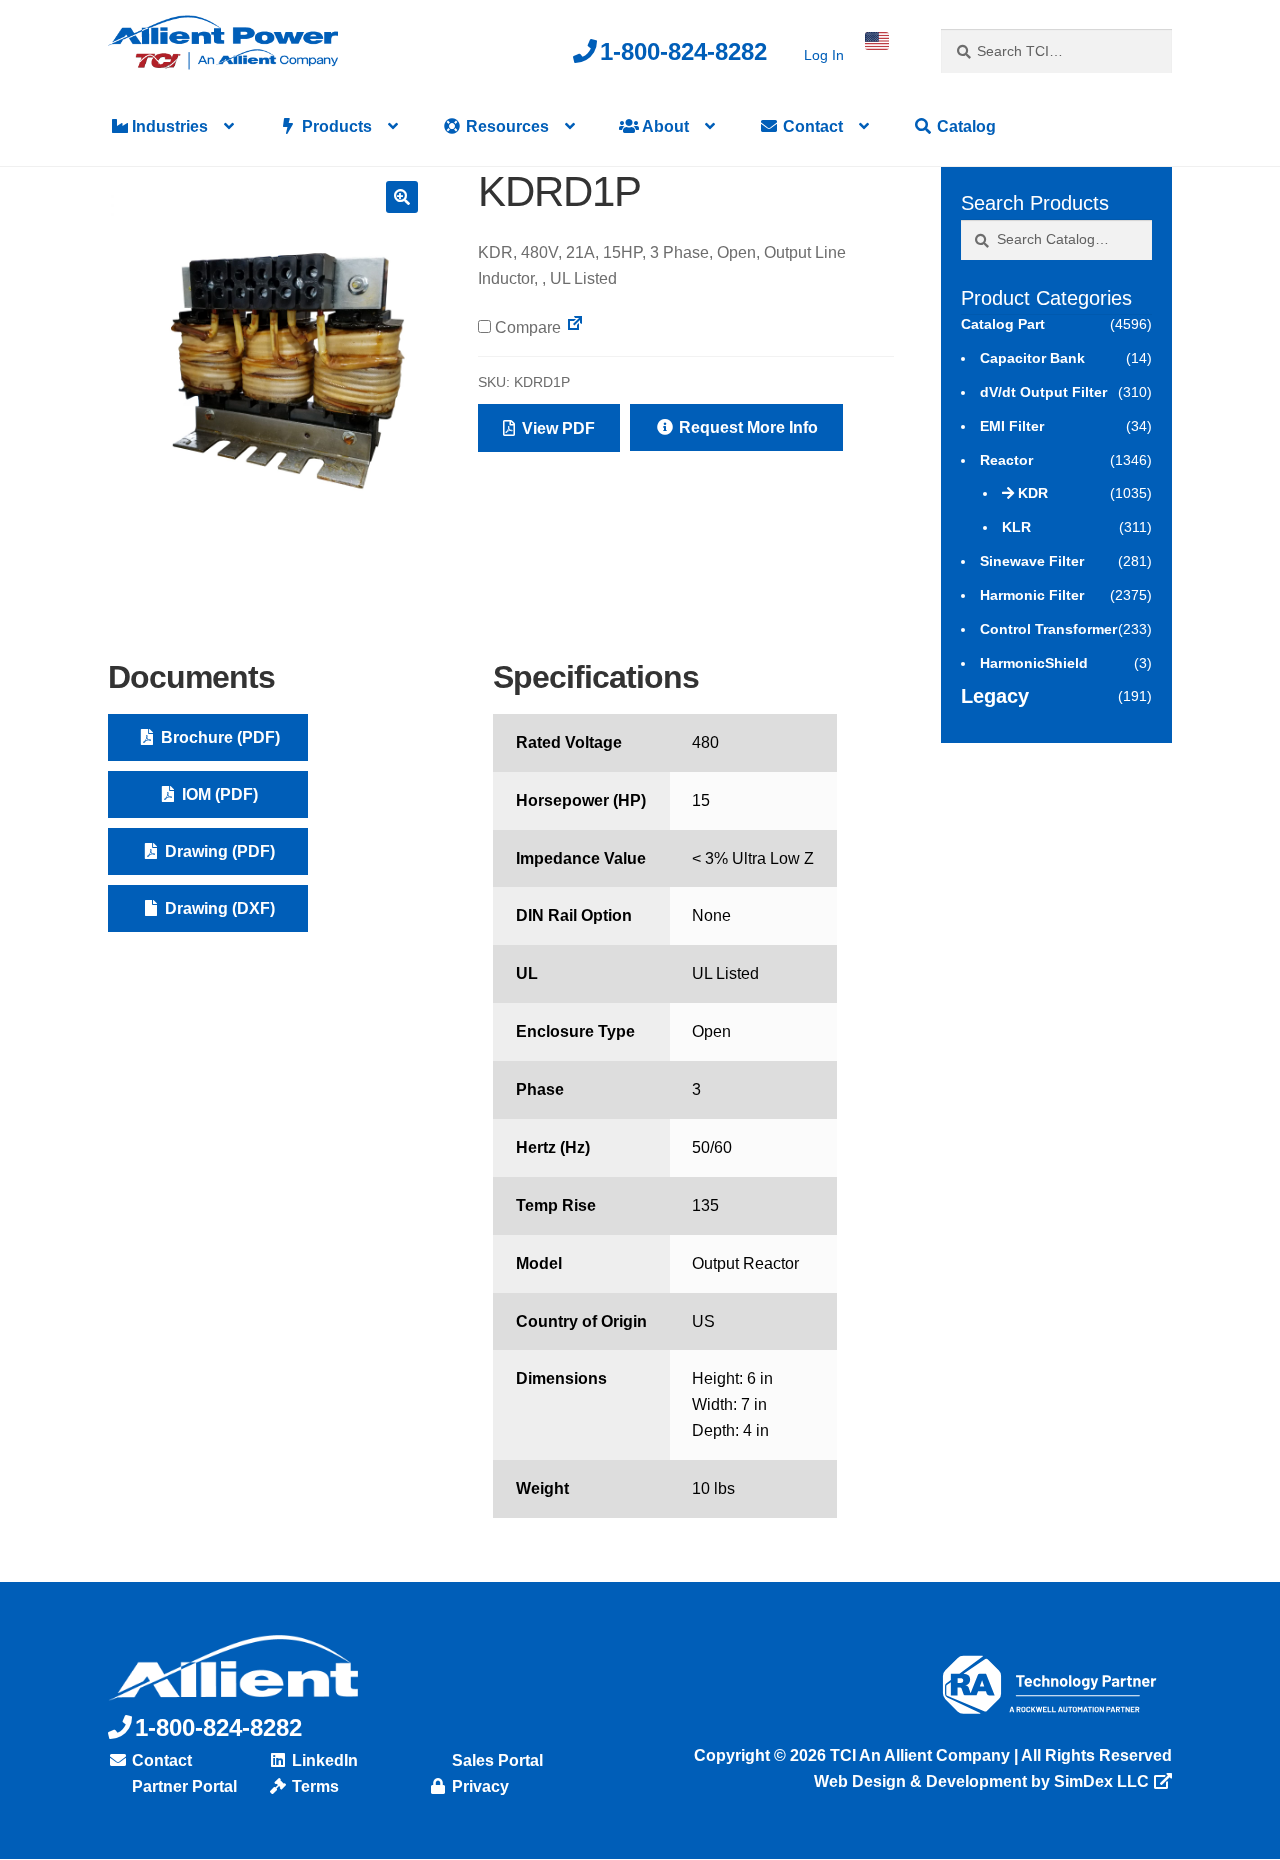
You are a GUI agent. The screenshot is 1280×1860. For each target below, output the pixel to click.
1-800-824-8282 (683, 51)
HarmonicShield (1034, 663)
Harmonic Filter (1032, 595)
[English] (877, 41)
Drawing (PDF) (218, 851)
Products (335, 126)
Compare (526, 327)
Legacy (995, 696)
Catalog (964, 126)
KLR (1016, 527)
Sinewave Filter (1032, 561)
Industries (168, 126)
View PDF (556, 428)
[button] (402, 197)
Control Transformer (1048, 629)
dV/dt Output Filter (1043, 392)
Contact (811, 126)
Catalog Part (1003, 324)
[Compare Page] (575, 327)
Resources (505, 126)
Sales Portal (495, 1760)
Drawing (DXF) (218, 908)
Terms (313, 1786)
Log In (824, 55)
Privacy (478, 1786)
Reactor (1006, 460)
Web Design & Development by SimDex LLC (981, 1781)
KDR (1033, 493)
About (664, 126)
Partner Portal (182, 1786)
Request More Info (746, 427)
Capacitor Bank (1032, 358)
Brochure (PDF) (218, 737)
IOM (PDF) (218, 794)
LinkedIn (323, 1760)
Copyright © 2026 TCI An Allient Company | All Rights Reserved (933, 1755)
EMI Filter (1012, 426)
